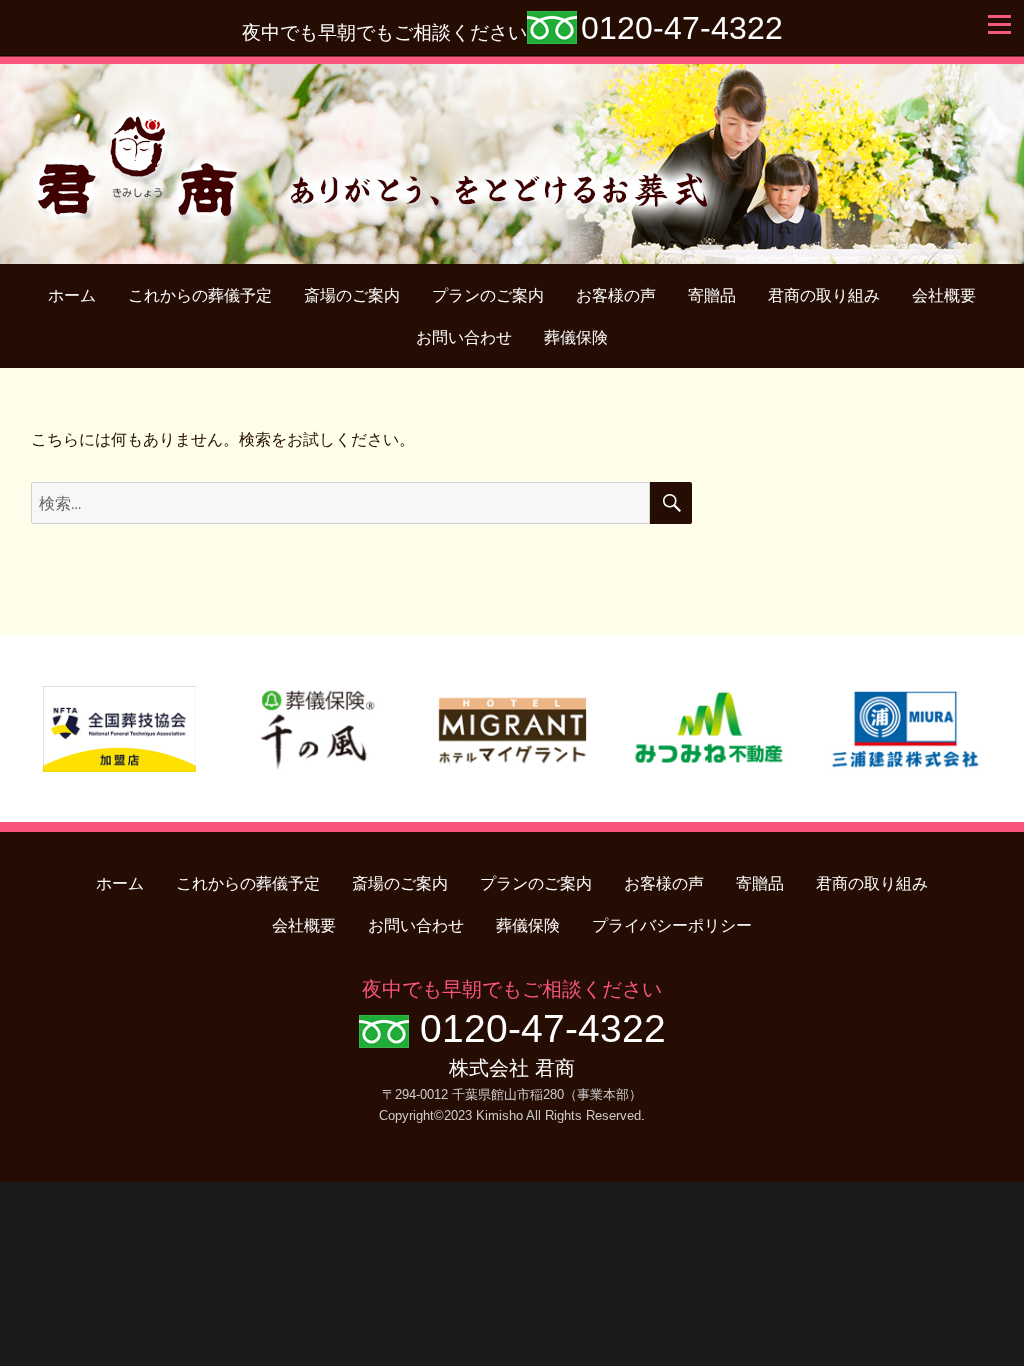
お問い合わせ (464, 337)
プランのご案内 (488, 295)
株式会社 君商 (512, 1068)
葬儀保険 (576, 337)
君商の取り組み (824, 295)
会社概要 (944, 295)
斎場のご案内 (352, 295)
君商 (512, 153)
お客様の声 (616, 295)
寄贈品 (712, 295)
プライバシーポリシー (672, 925)
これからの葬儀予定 (200, 295)
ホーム (72, 295)
